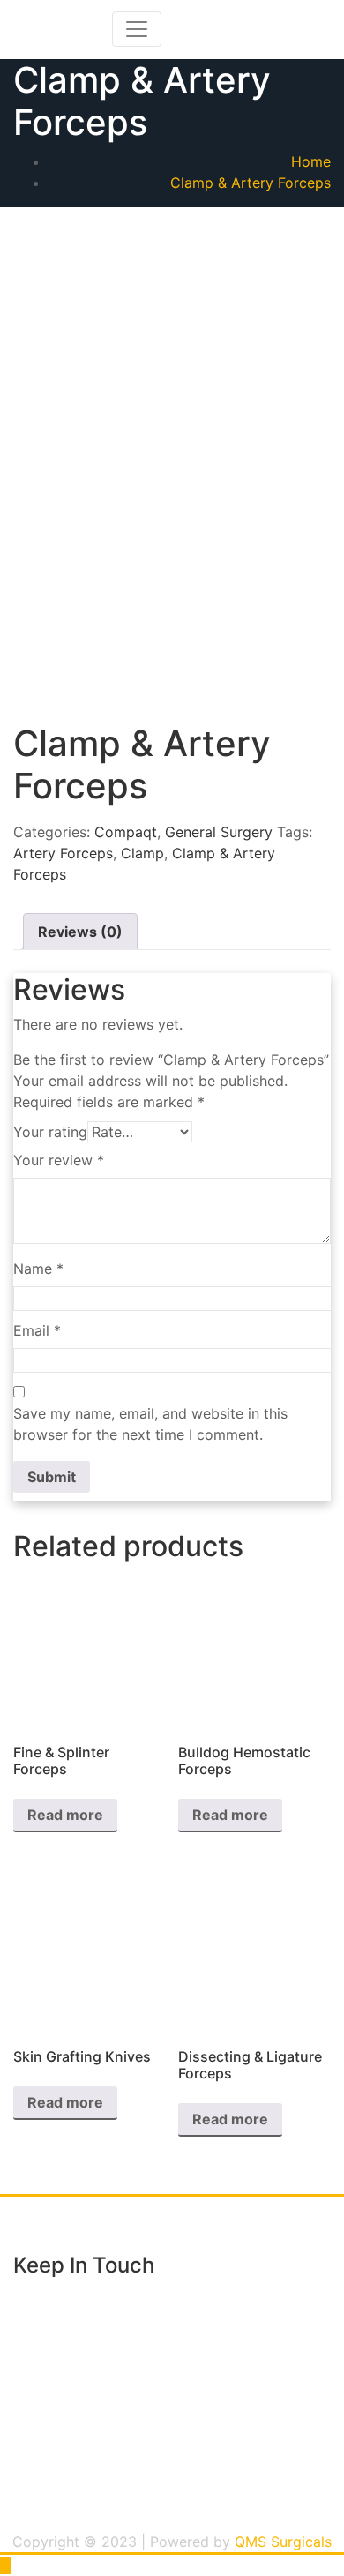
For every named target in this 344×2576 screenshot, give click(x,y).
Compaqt (126, 832)
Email (37, 1330)
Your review (59, 1160)
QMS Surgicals (283, 2542)
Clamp (142, 853)
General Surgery (219, 832)
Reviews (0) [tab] (80, 932)
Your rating (50, 1132)
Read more (65, 1815)
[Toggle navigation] (137, 29)
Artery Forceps (63, 853)
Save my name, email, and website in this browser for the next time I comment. (150, 1424)
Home (311, 161)
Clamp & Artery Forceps (251, 183)
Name (38, 1269)
